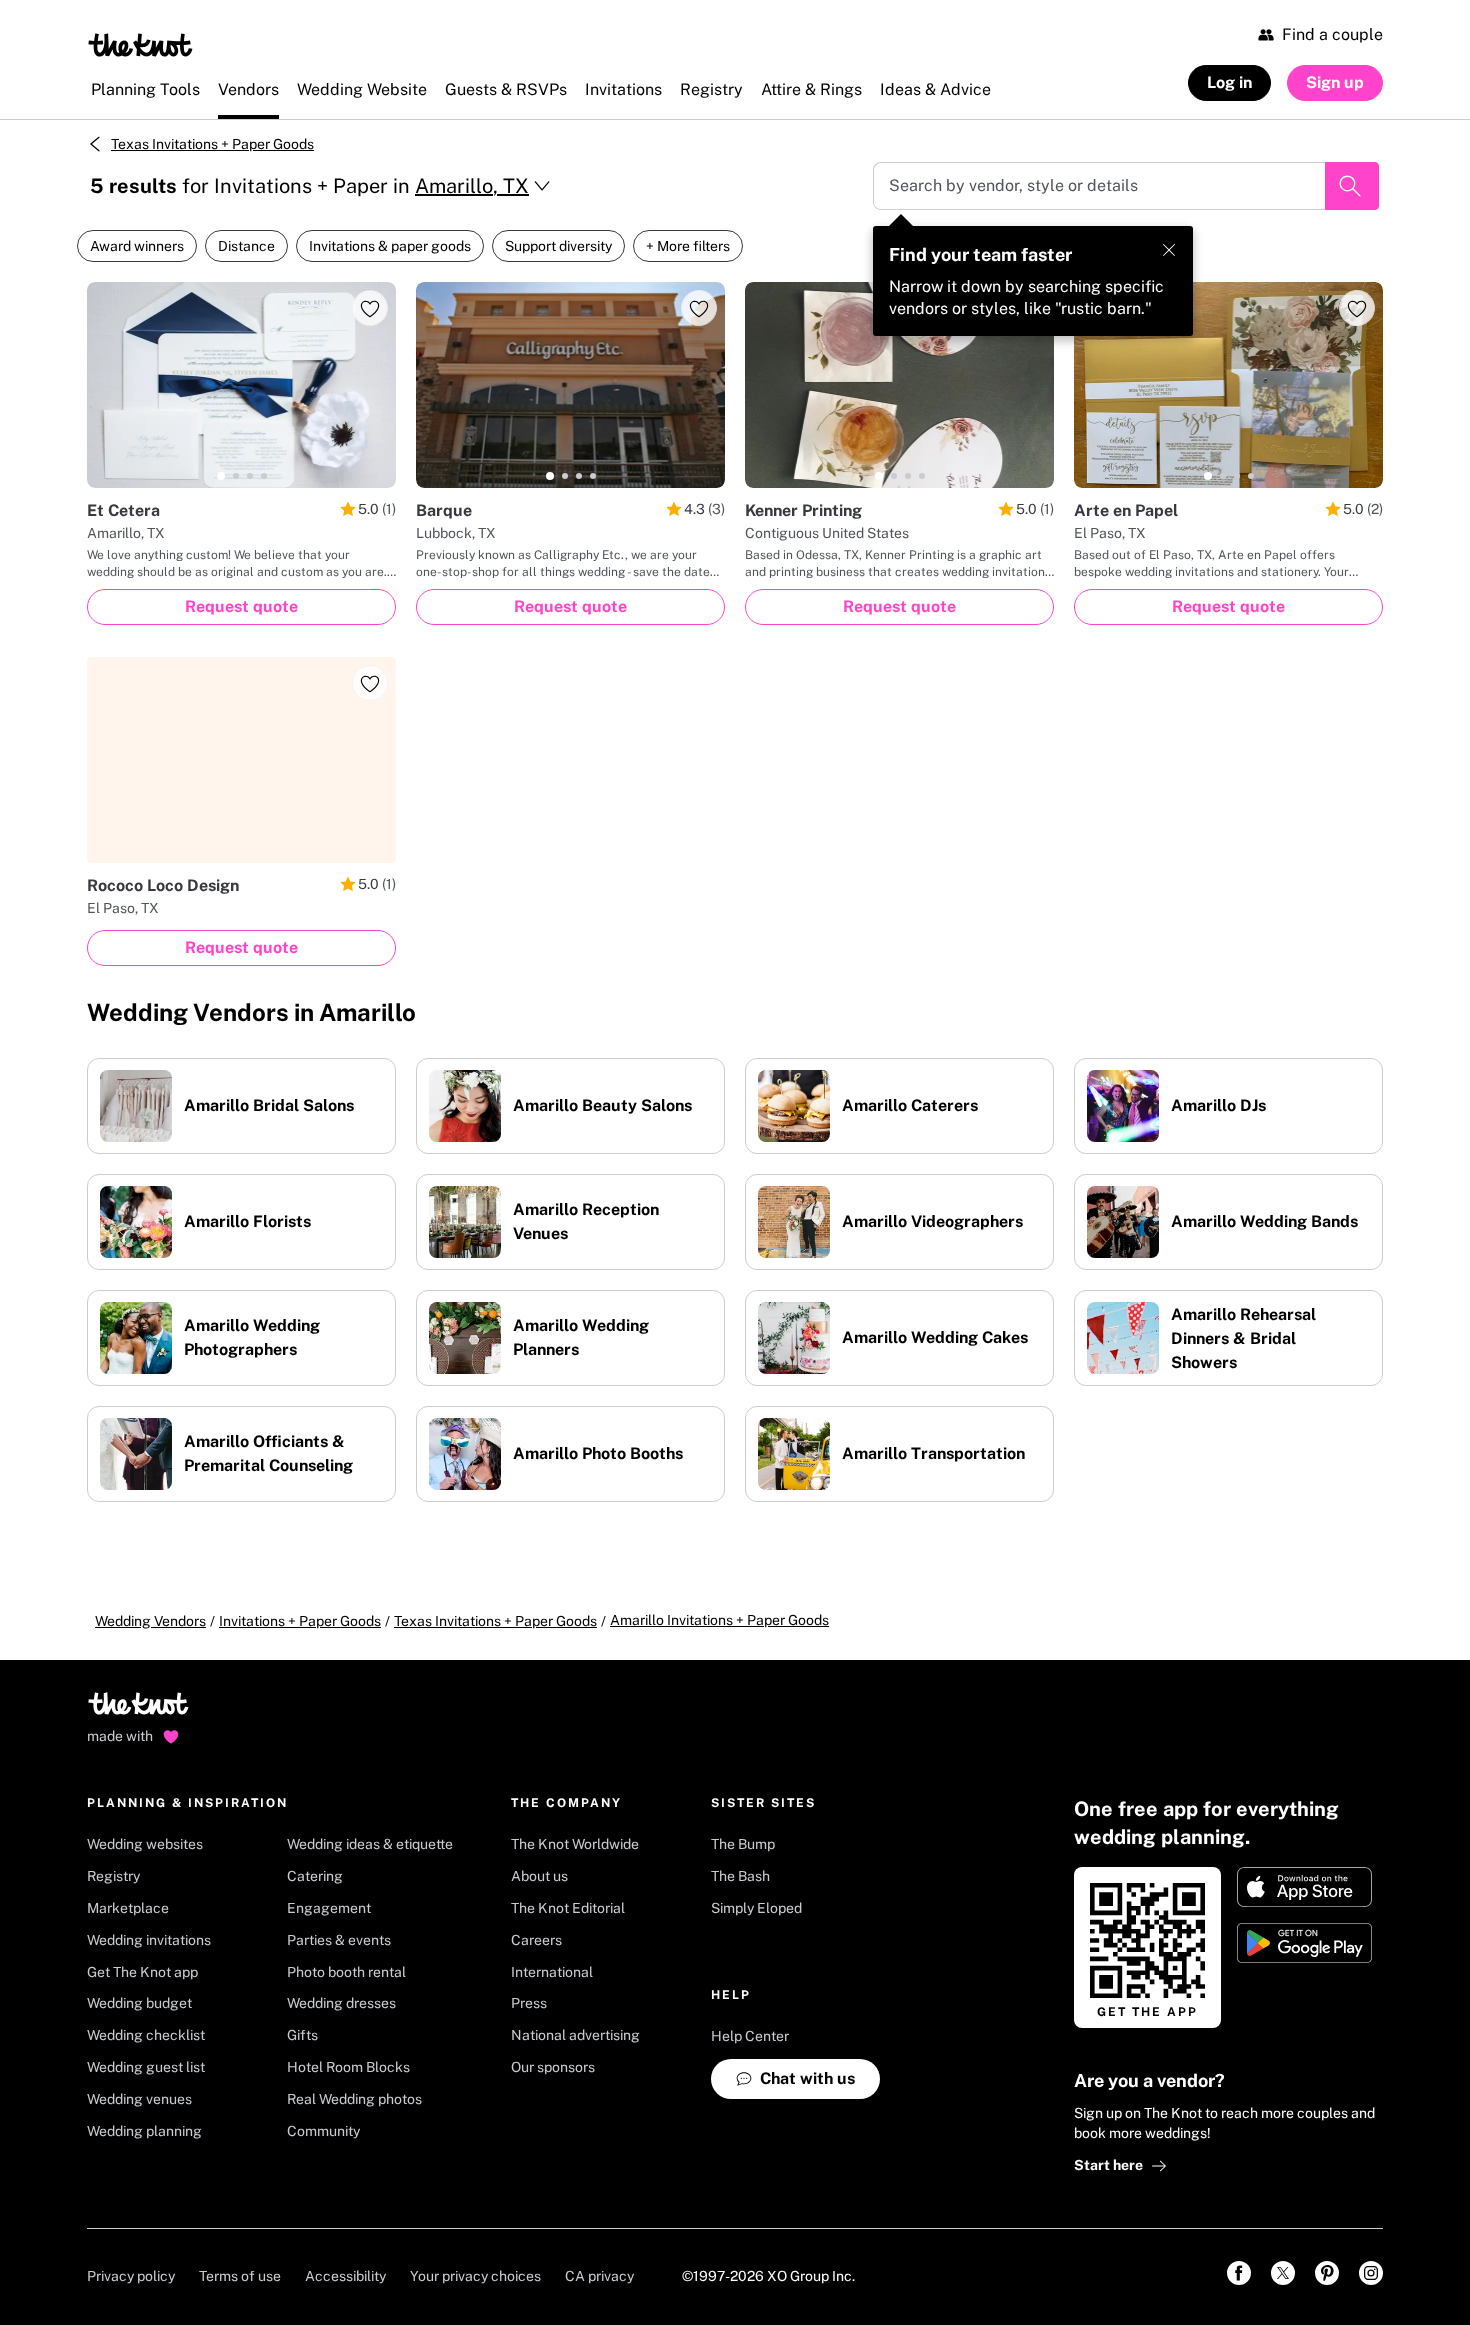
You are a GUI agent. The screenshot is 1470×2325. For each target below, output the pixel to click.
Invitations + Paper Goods (300, 1621)
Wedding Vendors (150, 1621)
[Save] (370, 308)
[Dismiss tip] (1169, 250)
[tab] (221, 476)
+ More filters (688, 246)
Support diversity (558, 246)
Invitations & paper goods (390, 246)
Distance (246, 246)
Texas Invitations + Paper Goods (212, 144)
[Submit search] (1352, 186)
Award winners (137, 246)
